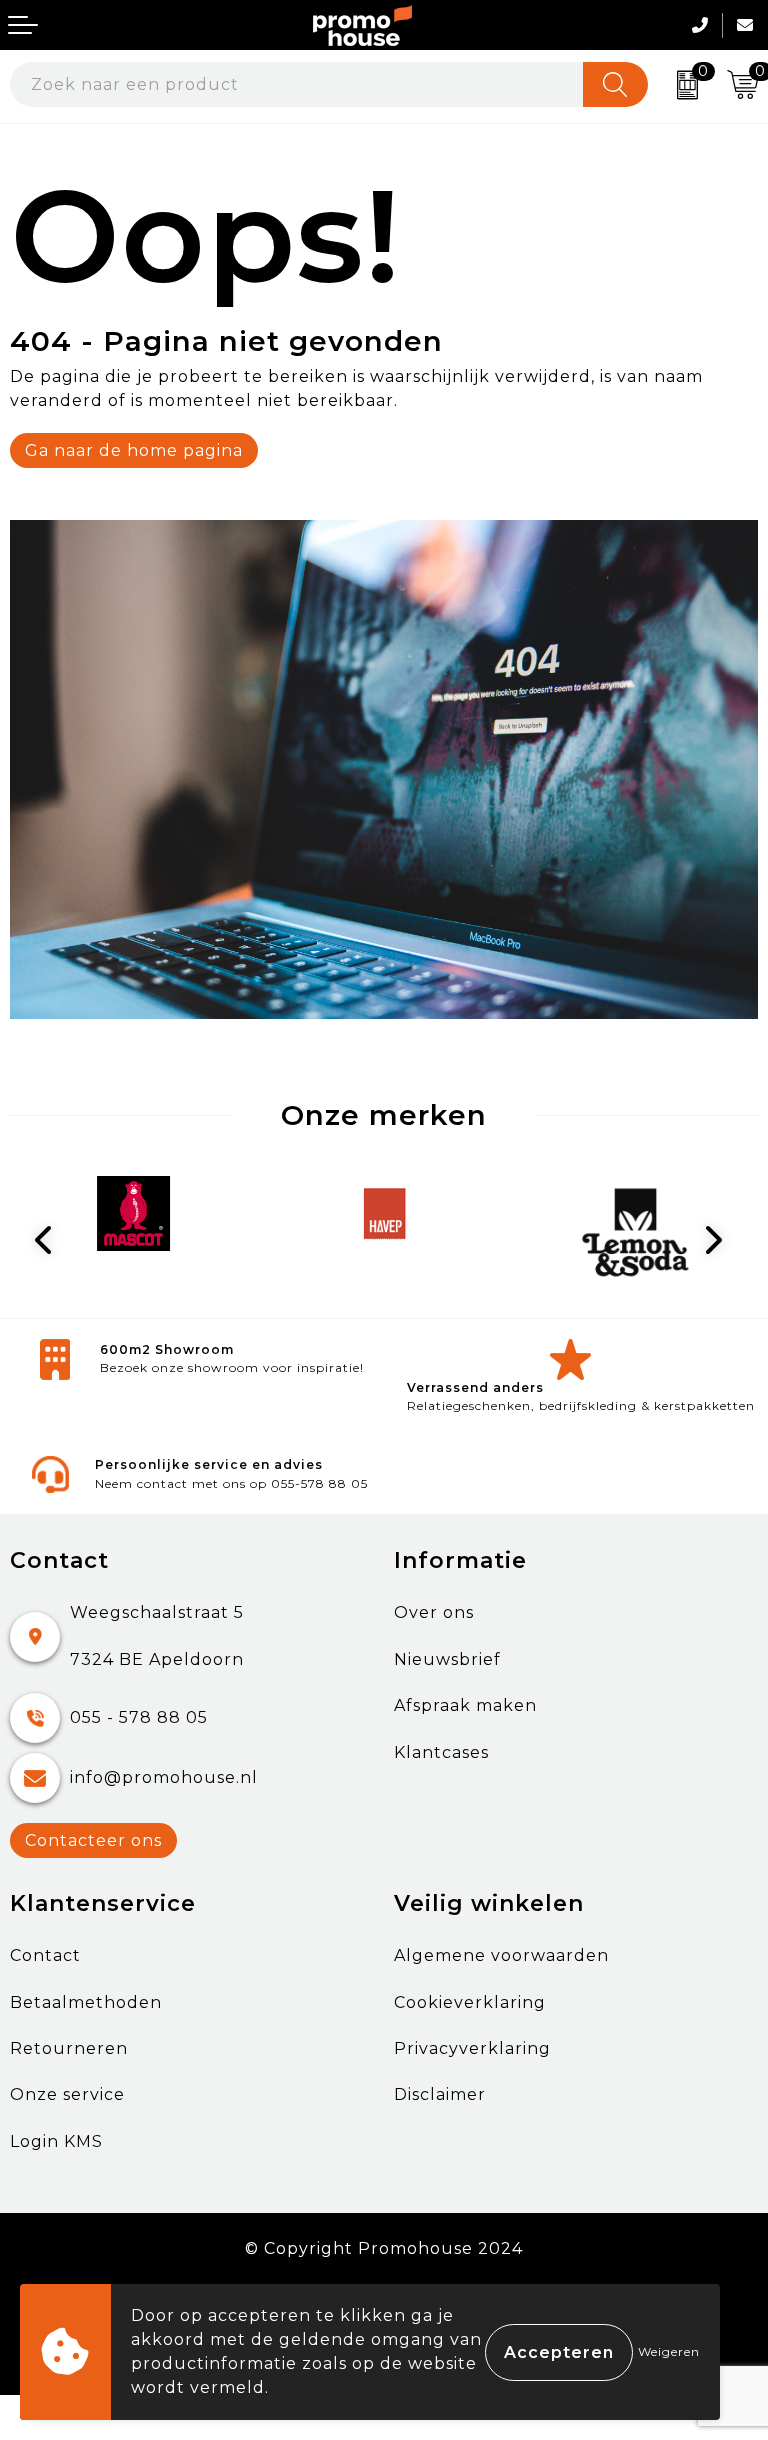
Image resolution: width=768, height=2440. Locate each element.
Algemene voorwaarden (501, 1955)
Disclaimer (440, 2094)
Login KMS (56, 2141)
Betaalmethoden (86, 2002)
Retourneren (69, 2048)
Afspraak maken (465, 1705)
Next (718, 1240)
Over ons (434, 1612)
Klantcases (441, 1752)
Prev (51, 1240)
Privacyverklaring (472, 2048)
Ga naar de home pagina (134, 450)
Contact (45, 1955)
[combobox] (297, 84)
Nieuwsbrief (447, 1659)
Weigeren (669, 2351)
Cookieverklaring (470, 2002)
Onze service (67, 2094)
